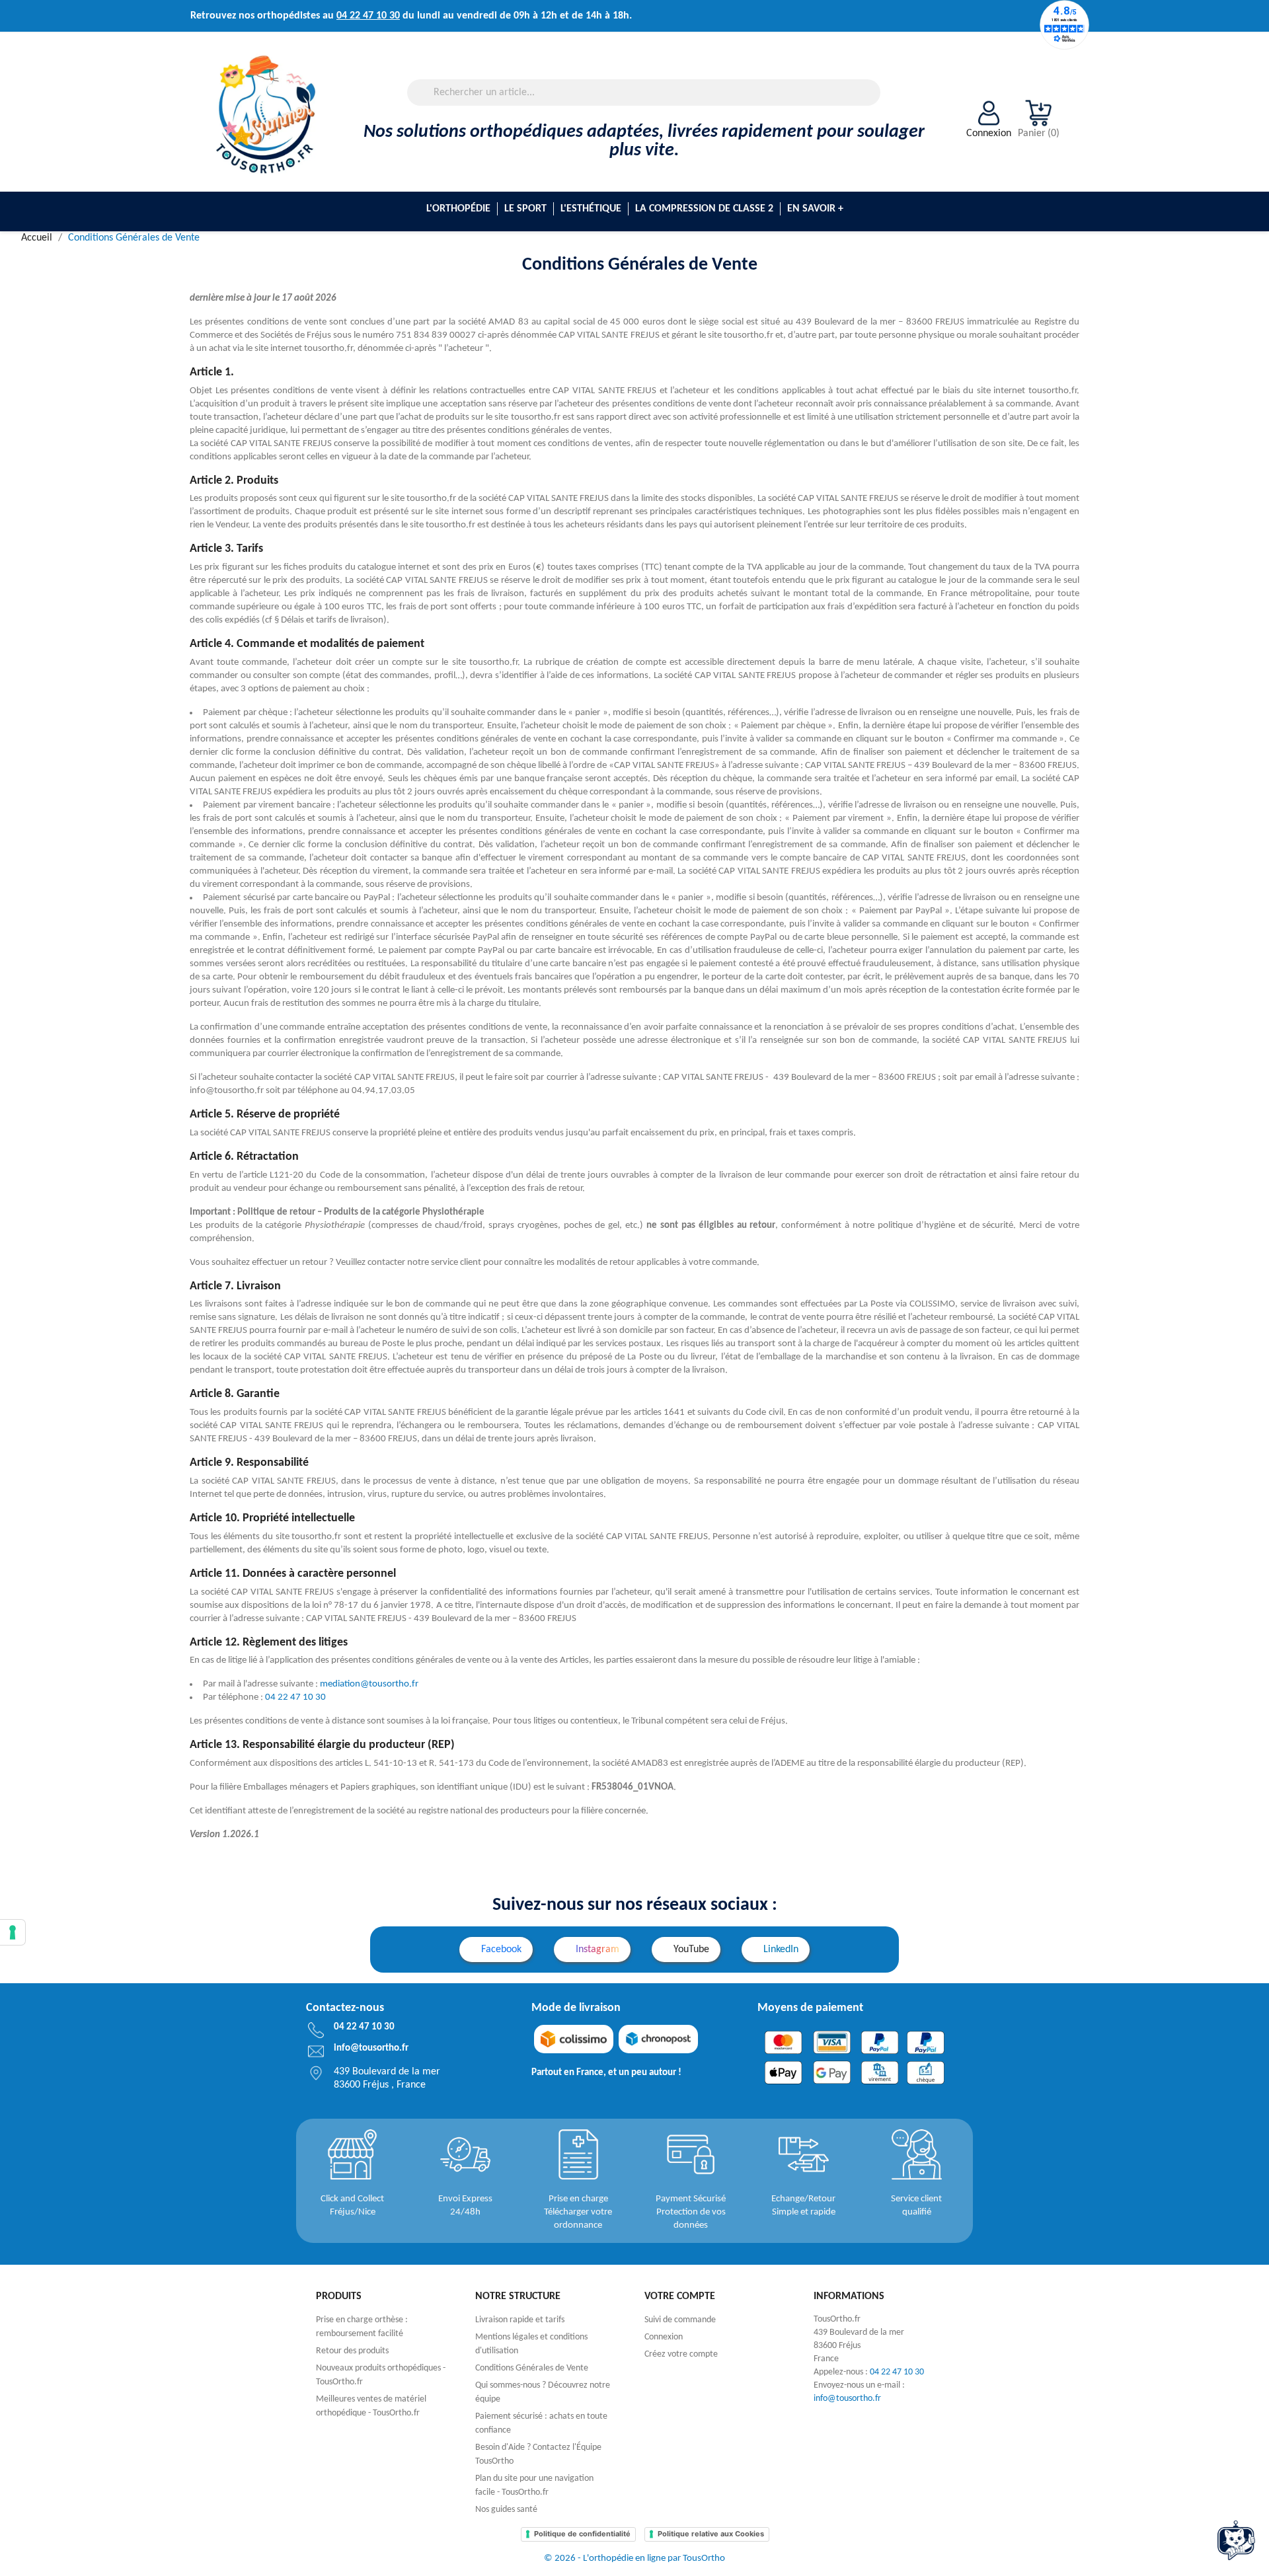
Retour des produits (352, 2351)
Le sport (525, 209)
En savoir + (815, 209)
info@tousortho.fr (847, 2399)
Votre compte (680, 2296)
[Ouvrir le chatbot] (1236, 2540)
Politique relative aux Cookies (711, 2534)
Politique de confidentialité (582, 2534)
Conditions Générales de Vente (532, 2368)
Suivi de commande (680, 2320)
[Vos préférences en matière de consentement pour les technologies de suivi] (13, 1932)
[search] (875, 102)
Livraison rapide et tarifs (520, 2320)
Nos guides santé (506, 2510)
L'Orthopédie (458, 209)
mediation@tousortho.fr (369, 1684)
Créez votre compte (681, 2354)
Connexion (664, 2337)
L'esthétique (591, 209)
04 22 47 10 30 (368, 16)
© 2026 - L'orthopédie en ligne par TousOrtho (634, 2558)
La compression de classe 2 (704, 209)
